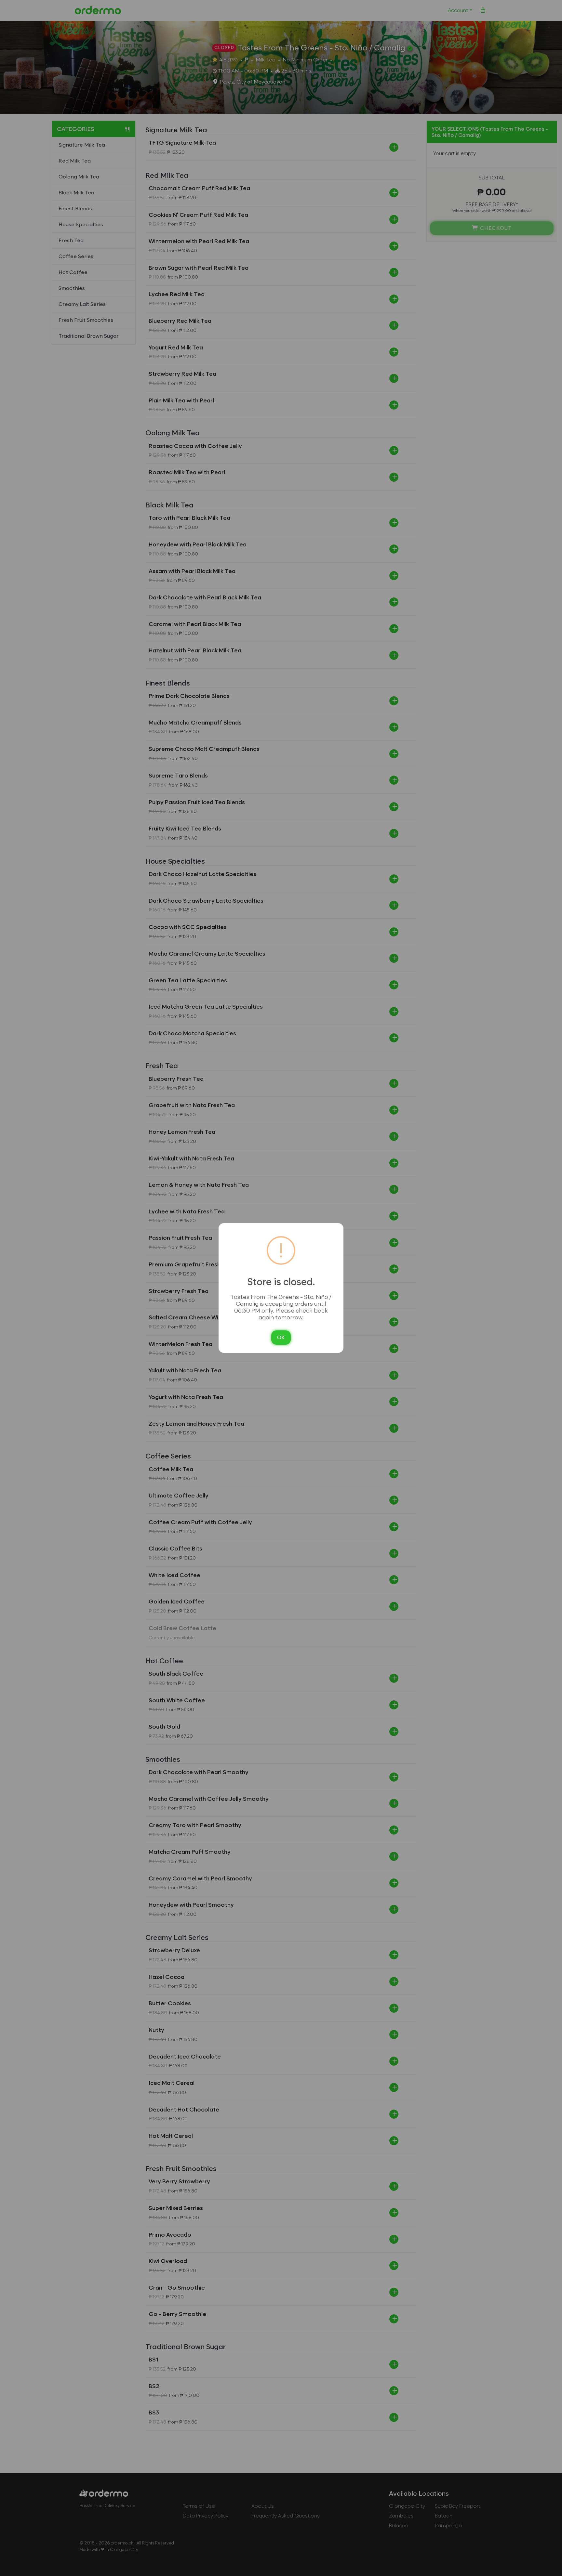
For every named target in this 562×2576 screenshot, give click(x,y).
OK (281, 1337)
